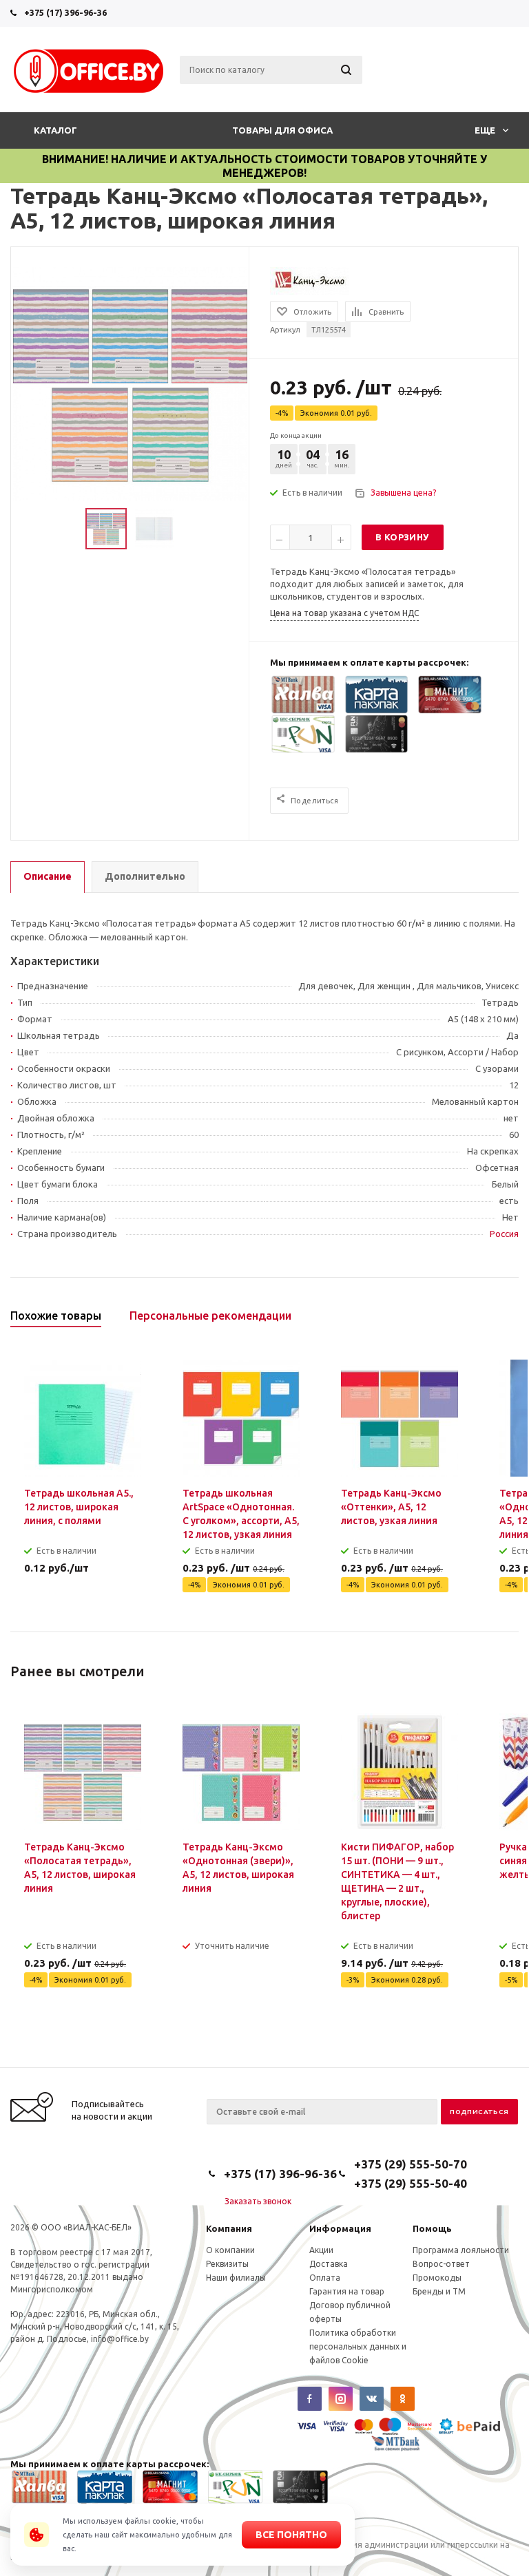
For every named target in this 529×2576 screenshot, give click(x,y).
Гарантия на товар (347, 2291)
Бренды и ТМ (439, 2291)
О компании (230, 2250)
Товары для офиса (282, 130)
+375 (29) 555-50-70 (411, 2164)
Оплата (325, 2278)
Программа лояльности (461, 2250)
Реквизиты (227, 2264)
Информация (340, 2228)
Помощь (432, 2228)
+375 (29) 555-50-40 (411, 2183)
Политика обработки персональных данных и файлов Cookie (358, 2346)
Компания (229, 2228)
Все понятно (291, 2535)
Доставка (329, 2264)
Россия (504, 1234)
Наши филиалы (236, 2278)
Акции (321, 2250)
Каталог (55, 130)
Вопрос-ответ (441, 2264)
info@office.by (120, 2339)
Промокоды (437, 2278)
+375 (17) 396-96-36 (65, 12)
